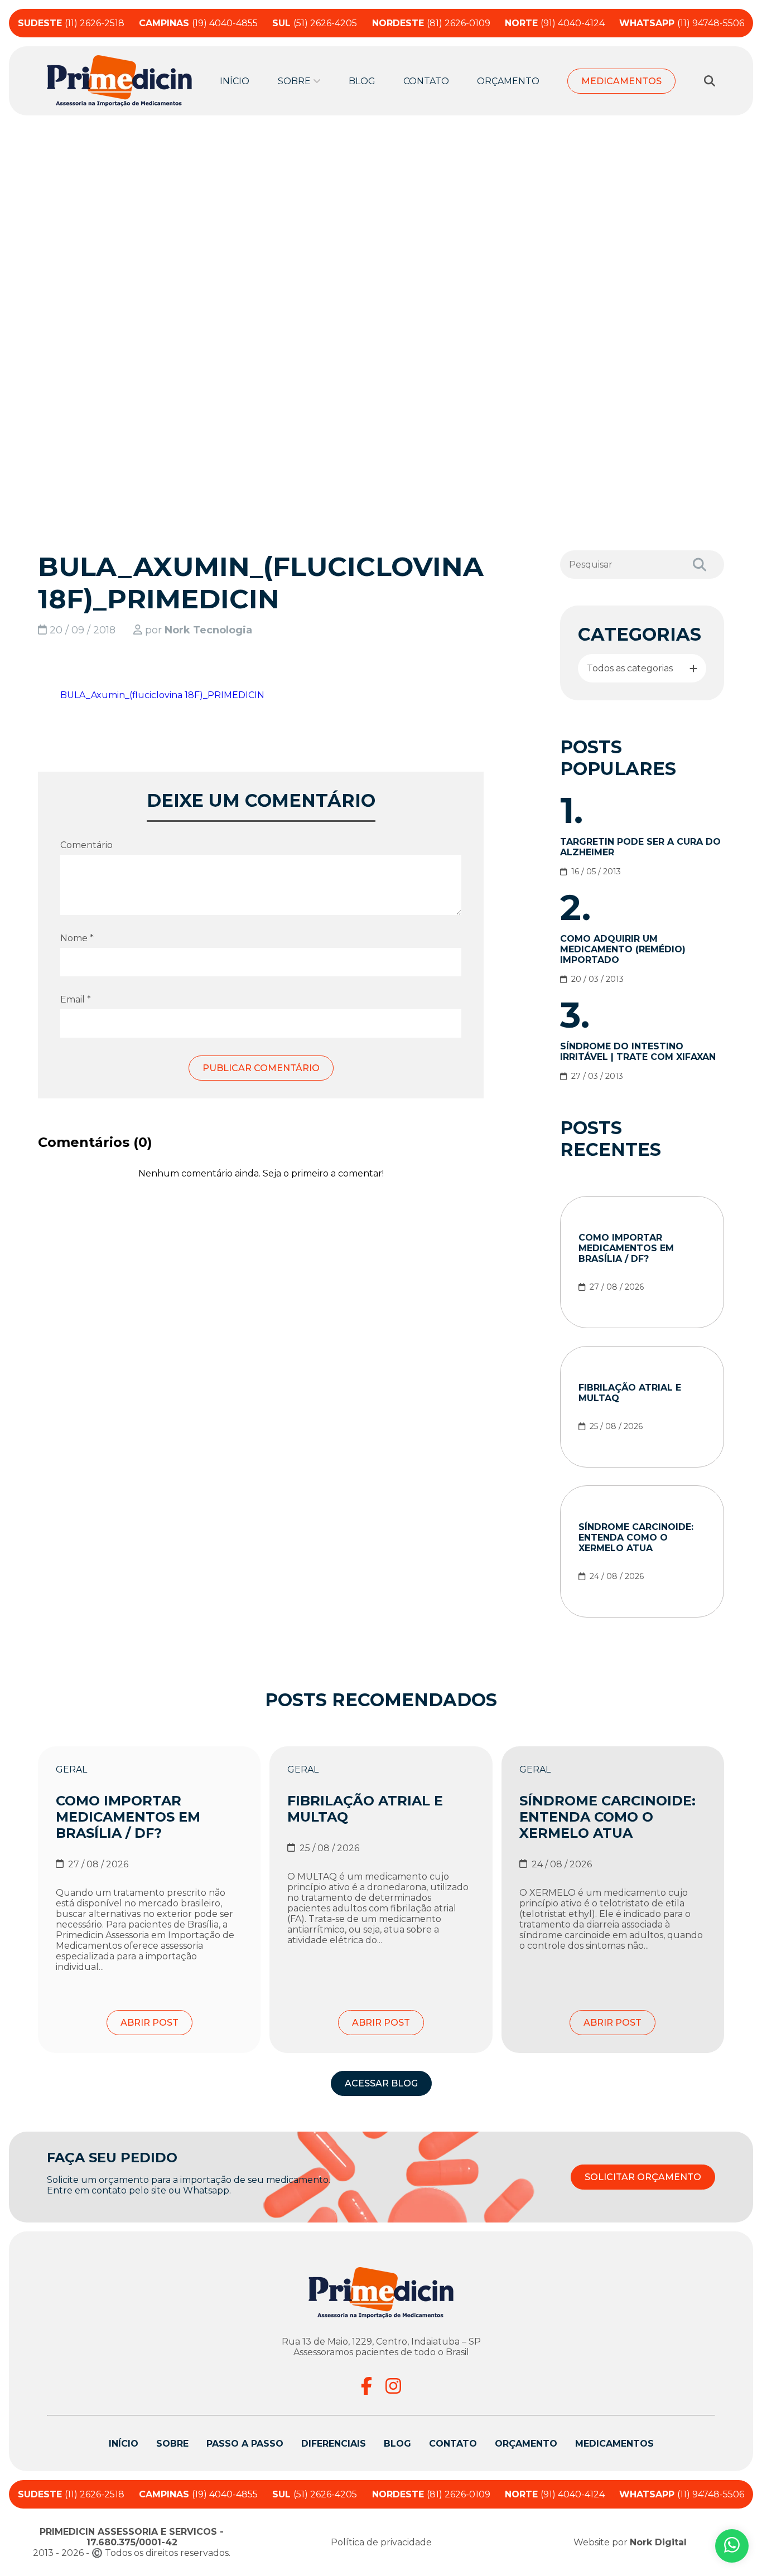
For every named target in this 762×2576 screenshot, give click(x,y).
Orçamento (508, 81)
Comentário (86, 845)
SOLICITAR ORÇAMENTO (643, 2177)
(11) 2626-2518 (71, 23)
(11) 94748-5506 (682, 23)
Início (235, 81)
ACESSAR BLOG (381, 2083)
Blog (362, 81)
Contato (426, 81)
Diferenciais (334, 2444)
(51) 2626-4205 (315, 23)
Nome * (77, 938)
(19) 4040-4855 (198, 23)
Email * (76, 999)
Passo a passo (245, 2444)
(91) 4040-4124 (555, 23)
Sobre (172, 2444)
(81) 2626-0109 (431, 23)
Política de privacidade (381, 2542)
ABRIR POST (149, 2023)
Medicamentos (621, 81)
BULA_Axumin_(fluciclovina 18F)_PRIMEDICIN (162, 695)
